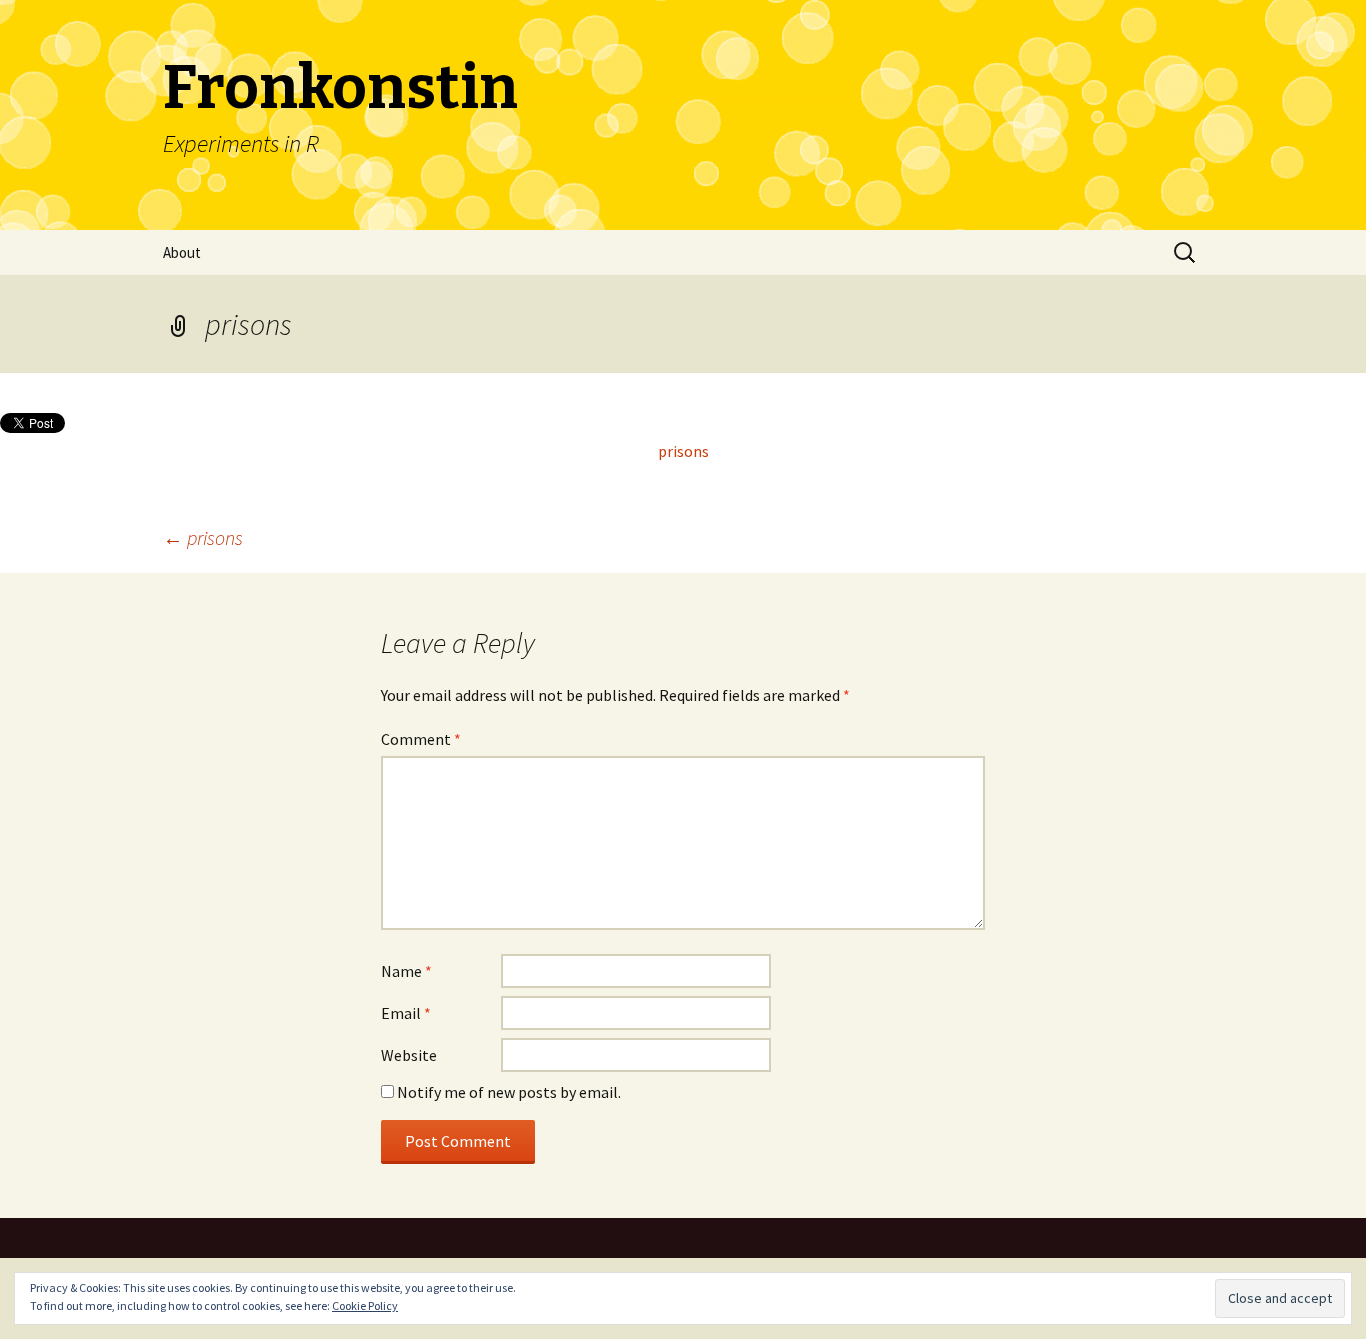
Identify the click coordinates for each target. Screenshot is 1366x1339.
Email (406, 1013)
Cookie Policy (365, 1305)
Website (409, 1055)
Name (406, 971)
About (182, 252)
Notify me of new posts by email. (509, 1092)
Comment (421, 739)
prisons (683, 451)
